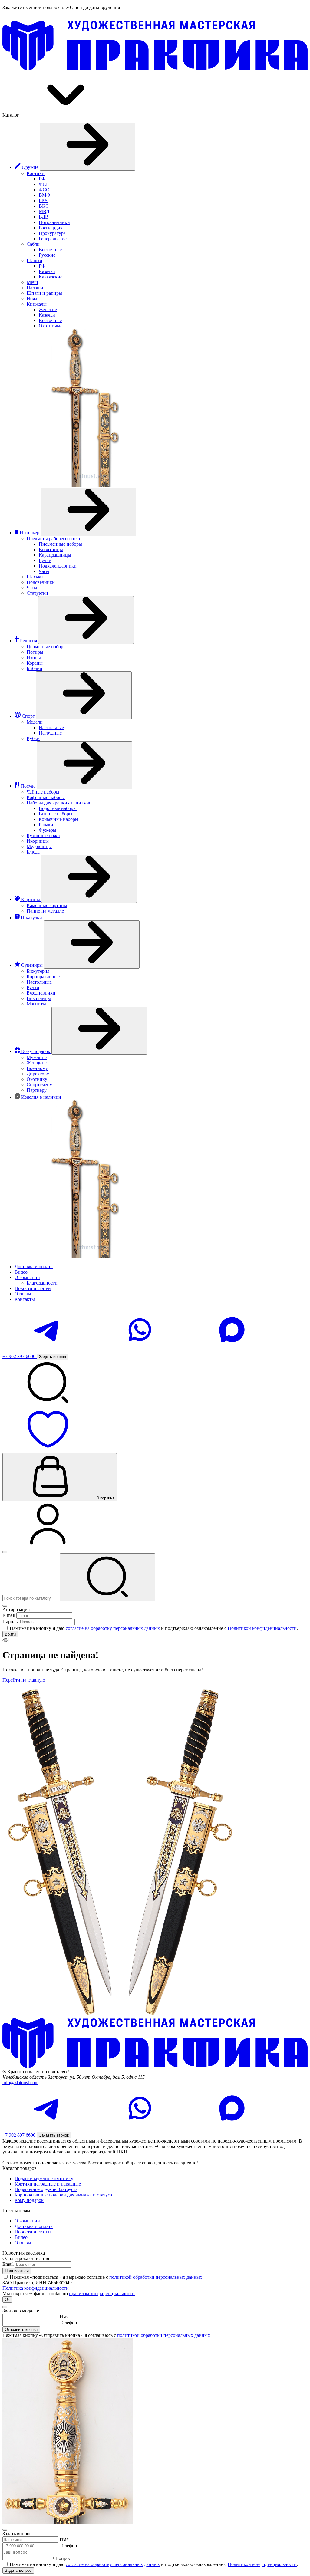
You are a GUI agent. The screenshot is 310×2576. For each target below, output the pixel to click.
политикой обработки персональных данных (156, 2277)
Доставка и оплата (34, 2226)
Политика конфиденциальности (36, 2288)
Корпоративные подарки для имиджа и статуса (63, 2195)
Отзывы (23, 2243)
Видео (21, 2237)
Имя (64, 2316)
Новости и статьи (33, 2232)
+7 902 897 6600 (20, 1356)
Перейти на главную (24, 1680)
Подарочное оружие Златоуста (46, 2189)
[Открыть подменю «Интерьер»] (88, 512)
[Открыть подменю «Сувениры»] (92, 944)
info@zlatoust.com (20, 2083)
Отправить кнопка (21, 2329)
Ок (7, 2300)
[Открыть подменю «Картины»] (89, 879)
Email (8, 2264)
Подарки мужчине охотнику (44, 2178)
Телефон (68, 2323)
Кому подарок (29, 2200)
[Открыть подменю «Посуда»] (84, 765)
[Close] (5, 1606)
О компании (27, 2221)
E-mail (9, 1615)
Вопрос (63, 2558)
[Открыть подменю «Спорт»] (84, 695)
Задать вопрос (18, 2570)
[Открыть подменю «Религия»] (86, 620)
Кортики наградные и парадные (48, 2184)
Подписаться (17, 2271)
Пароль (10, 1622)
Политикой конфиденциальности (262, 1628)
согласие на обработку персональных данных (113, 1628)
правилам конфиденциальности (102, 2293)
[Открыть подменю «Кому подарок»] (99, 1031)
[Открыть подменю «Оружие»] (87, 147)
